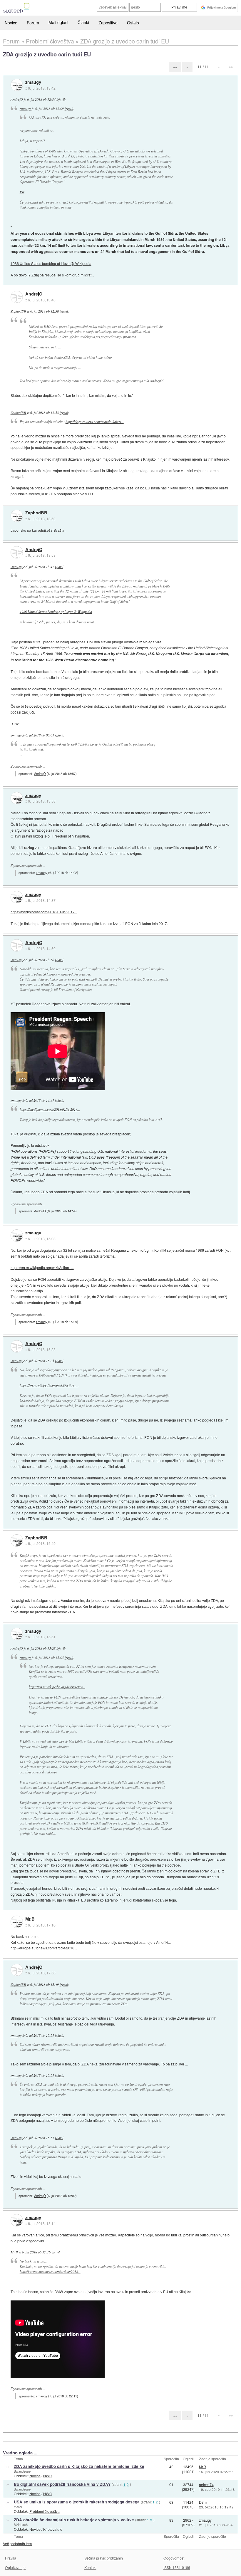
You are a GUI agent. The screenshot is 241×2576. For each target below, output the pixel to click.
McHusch (21, 2525)
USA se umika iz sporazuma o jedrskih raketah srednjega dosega (77, 2502)
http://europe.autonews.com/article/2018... (44, 1948)
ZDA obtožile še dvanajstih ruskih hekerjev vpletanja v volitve (74, 2520)
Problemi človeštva (45, 2511)
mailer (18, 2507)
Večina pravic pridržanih (104, 2558)
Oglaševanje (15, 2567)
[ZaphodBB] (17, 516)
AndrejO (17, 99)
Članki (83, 22)
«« (175, 67)
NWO (48, 2476)
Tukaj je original (23, 1134)
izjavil (61, 99)
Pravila (11, 2558)
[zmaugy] (17, 85)
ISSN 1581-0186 (177, 2567)
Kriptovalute (53, 2529)
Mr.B (30, 1919)
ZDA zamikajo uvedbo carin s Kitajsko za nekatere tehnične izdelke (79, 2466)
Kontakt (90, 2567)
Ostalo (133, 23)
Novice (11, 23)
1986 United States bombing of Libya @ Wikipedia (51, 263)
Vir (22, 192)
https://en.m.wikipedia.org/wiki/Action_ (57, 1687)
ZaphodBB (18, 311)
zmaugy (33, 82)
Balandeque (22, 2471)
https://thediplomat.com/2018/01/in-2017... (44, 912)
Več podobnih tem (17, 2544)
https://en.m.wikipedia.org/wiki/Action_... (42, 1267)
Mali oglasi (58, 22)
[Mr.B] (17, 1922)
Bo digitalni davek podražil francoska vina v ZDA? (62, 2484)
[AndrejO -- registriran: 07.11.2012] (17, 297)
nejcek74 (206, 2484)
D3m (203, 2502)
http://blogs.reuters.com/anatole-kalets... (95, 422)
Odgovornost (174, 2558)
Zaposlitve (108, 23)
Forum (33, 23)
